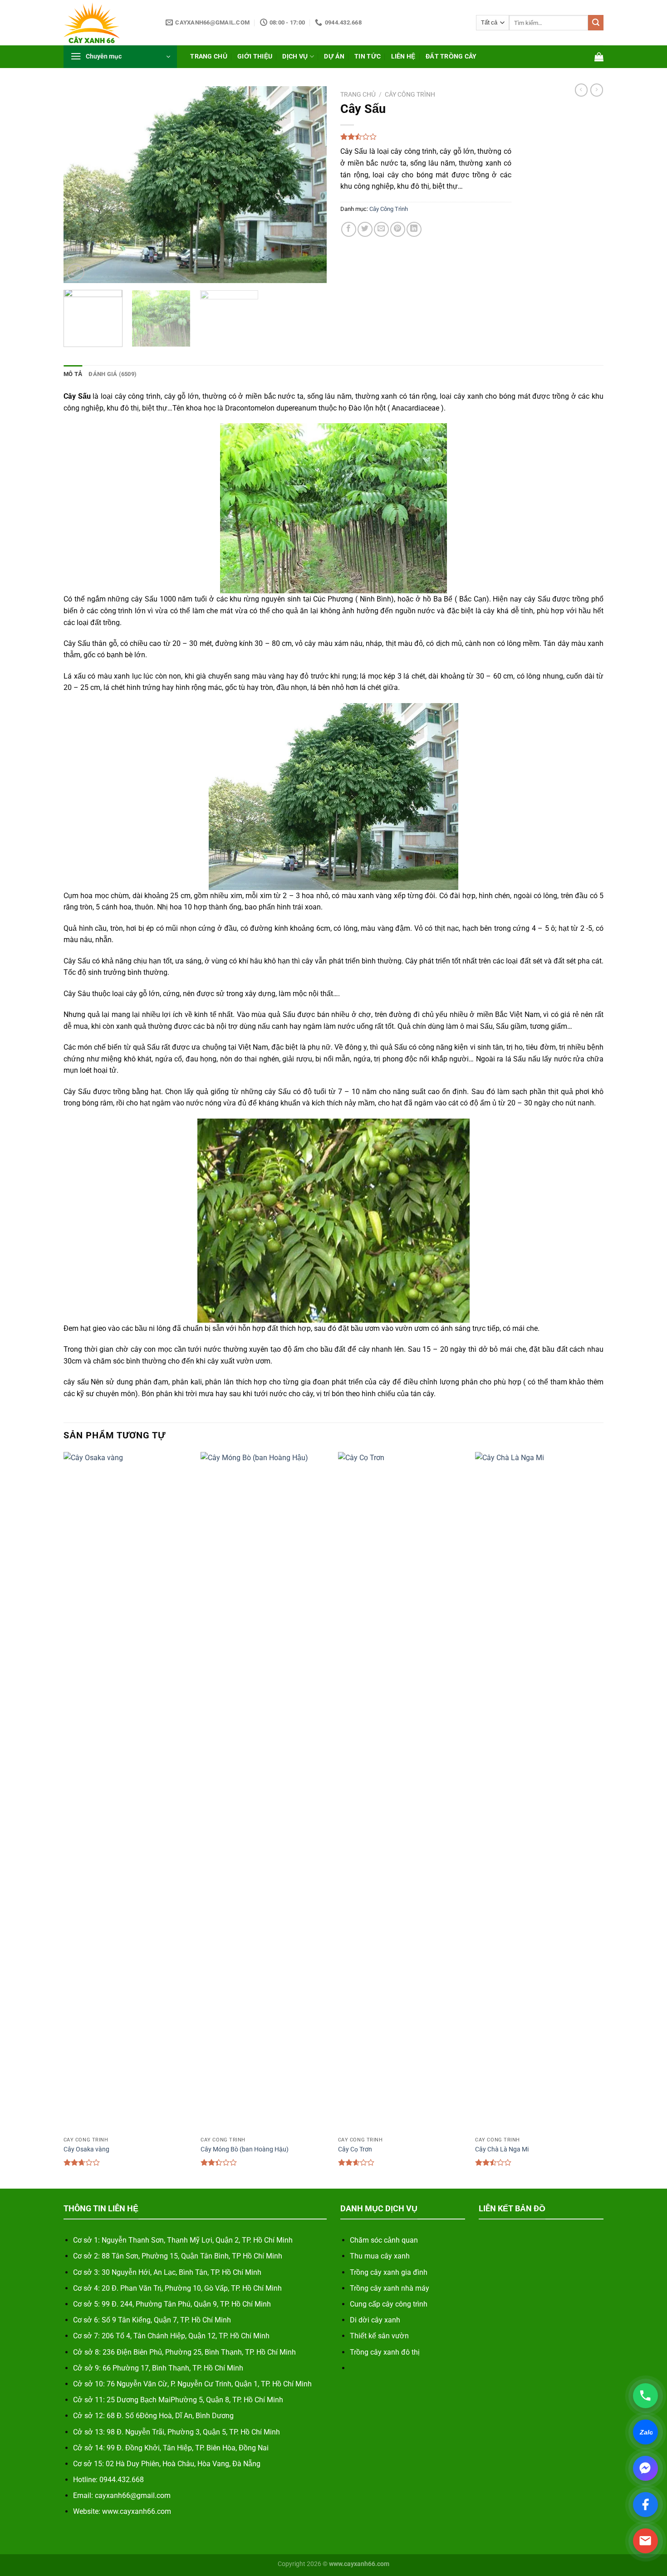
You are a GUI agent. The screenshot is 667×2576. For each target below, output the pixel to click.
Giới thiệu (255, 56)
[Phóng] (76, 272)
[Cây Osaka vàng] (128, 1792)
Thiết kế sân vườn (379, 2336)
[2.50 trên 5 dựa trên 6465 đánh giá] (426, 137)
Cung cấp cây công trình (389, 2304)
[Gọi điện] (645, 2396)
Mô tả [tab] (73, 374)
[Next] (310, 185)
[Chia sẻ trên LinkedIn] (414, 229)
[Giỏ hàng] (599, 57)
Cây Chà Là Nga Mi (502, 2149)
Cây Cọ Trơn (355, 2149)
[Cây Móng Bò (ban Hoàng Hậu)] (265, 1792)
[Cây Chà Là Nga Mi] (539, 1792)
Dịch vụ (295, 56)
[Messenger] (645, 2468)
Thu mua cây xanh (380, 2256)
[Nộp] (596, 23)
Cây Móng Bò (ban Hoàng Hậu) (245, 2149)
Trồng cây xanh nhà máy (390, 2288)
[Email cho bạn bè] (381, 229)
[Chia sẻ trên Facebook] (349, 229)
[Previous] (80, 185)
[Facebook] (645, 2505)
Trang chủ (209, 56)
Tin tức (368, 56)
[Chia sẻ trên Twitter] (365, 229)
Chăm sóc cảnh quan (384, 2240)
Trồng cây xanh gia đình (389, 2272)
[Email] (645, 2541)
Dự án (334, 56)
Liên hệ (403, 56)
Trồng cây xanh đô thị (385, 2352)
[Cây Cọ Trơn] (402, 1792)
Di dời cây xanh (375, 2320)
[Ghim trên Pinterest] (398, 229)
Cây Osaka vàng (86, 2149)
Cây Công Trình (410, 94)
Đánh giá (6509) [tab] (113, 374)
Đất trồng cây (451, 56)
